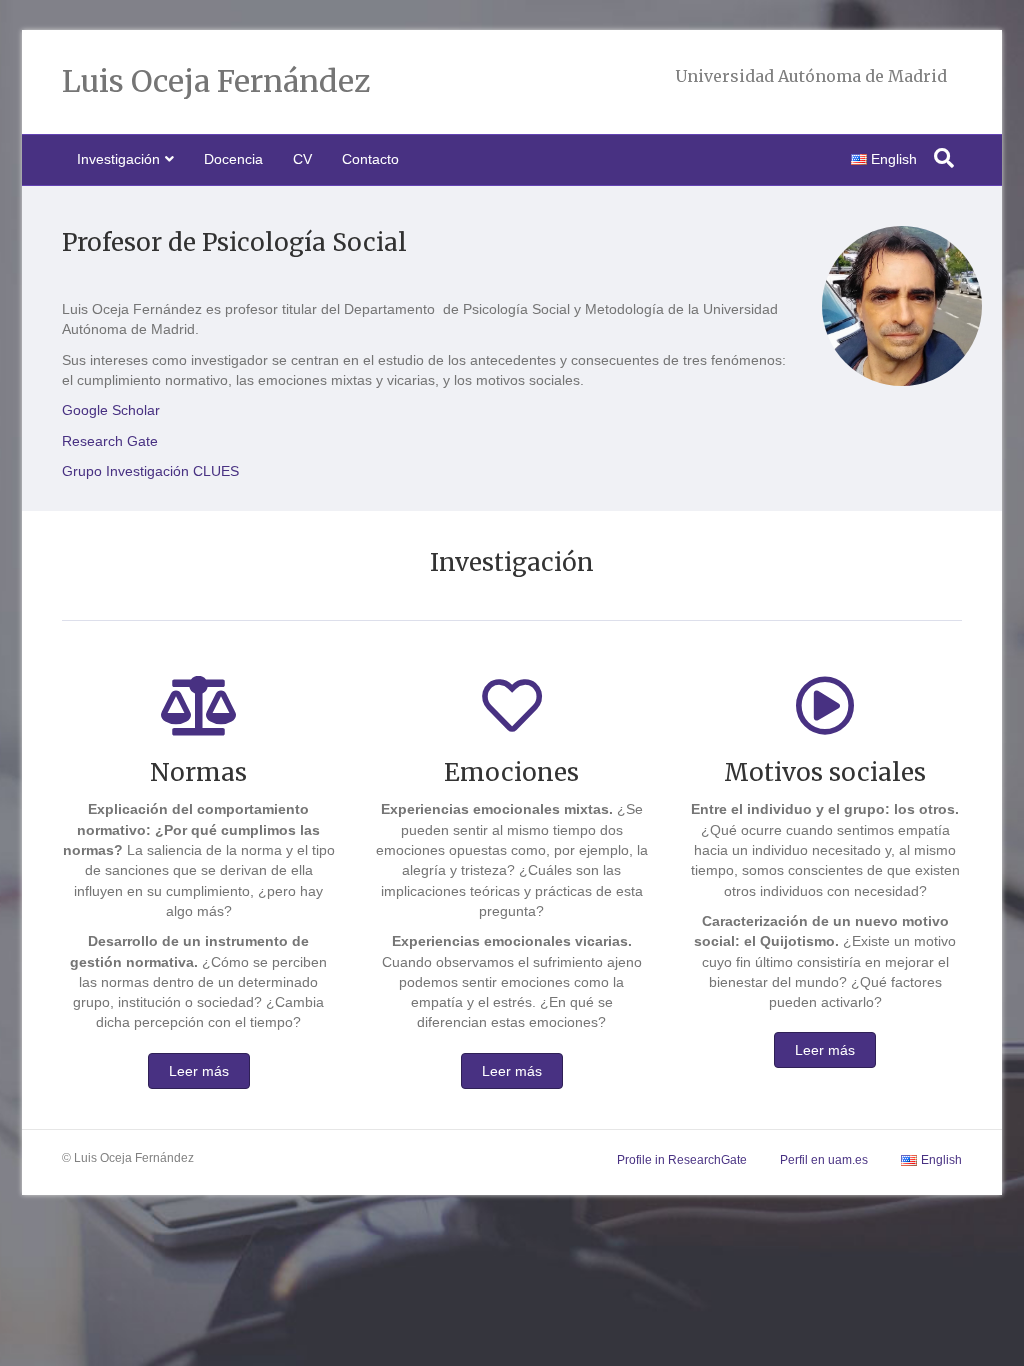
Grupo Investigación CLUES (150, 471)
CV (302, 159)
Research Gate (110, 441)
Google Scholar (111, 410)
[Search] (944, 158)
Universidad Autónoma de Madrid (811, 76)
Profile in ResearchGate (682, 1160)
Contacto (370, 159)
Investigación (118, 159)
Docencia (233, 159)
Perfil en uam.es (824, 1160)
